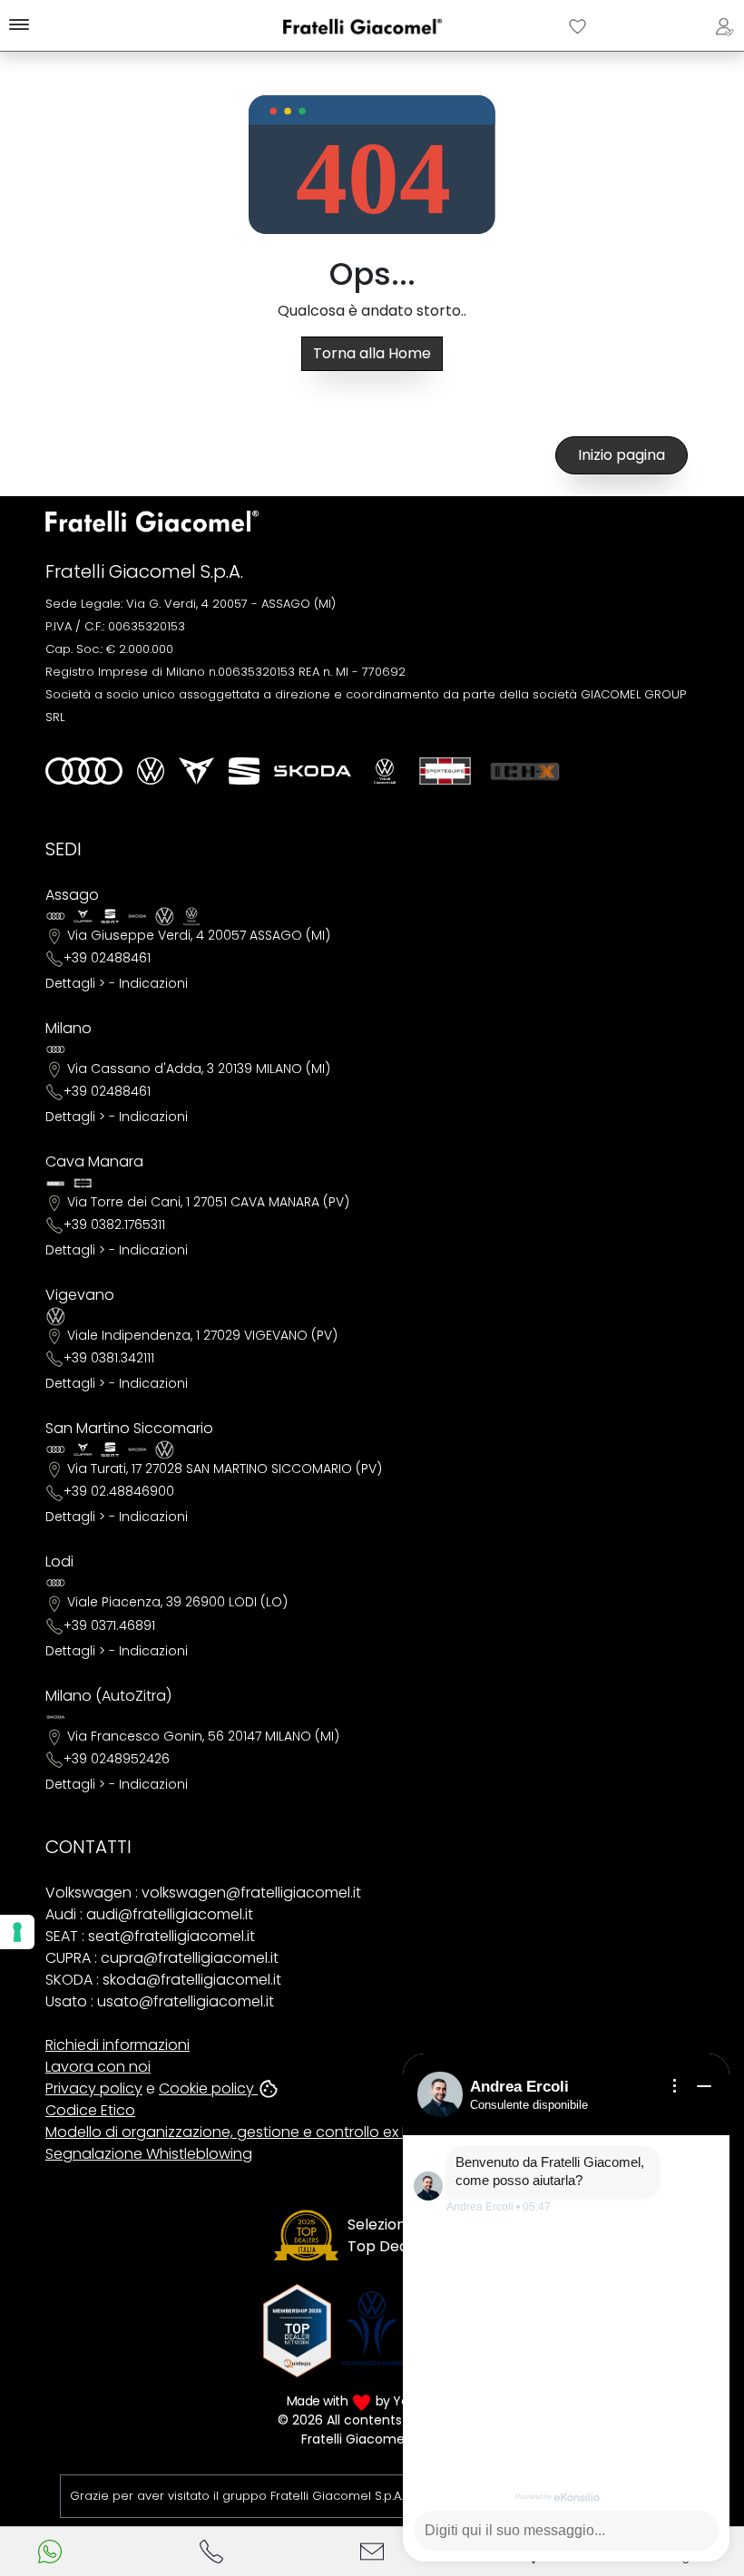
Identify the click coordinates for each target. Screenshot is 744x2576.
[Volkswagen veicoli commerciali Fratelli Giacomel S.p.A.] (385, 771)
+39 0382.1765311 (114, 1225)
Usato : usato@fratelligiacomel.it (160, 2001)
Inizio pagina (622, 455)
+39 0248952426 (117, 1759)
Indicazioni (153, 983)
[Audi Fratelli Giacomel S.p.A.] (84, 771)
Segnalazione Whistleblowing (149, 2154)
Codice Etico (90, 2110)
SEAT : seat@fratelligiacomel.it (150, 1936)
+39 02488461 (107, 958)
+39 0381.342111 (109, 1358)
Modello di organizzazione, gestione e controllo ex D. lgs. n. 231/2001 (281, 2132)
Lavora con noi (98, 2067)
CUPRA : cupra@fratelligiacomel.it (162, 1958)
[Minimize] (704, 2086)
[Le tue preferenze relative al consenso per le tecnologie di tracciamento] (17, 1932)
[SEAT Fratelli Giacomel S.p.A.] (244, 771)
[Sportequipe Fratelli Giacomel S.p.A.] (445, 771)
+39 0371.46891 (109, 1625)
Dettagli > (75, 983)
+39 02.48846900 (119, 1491)
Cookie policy (208, 2088)
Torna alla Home (372, 353)
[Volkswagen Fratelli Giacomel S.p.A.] (151, 771)
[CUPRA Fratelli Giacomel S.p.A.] (196, 771)
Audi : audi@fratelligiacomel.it (149, 1914)
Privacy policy (94, 2088)
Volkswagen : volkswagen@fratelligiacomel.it (203, 1893)
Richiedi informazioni (117, 2045)
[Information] (675, 2086)
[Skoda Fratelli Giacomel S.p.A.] (313, 771)
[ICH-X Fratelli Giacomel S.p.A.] (525, 771)
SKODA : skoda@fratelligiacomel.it (163, 1980)
